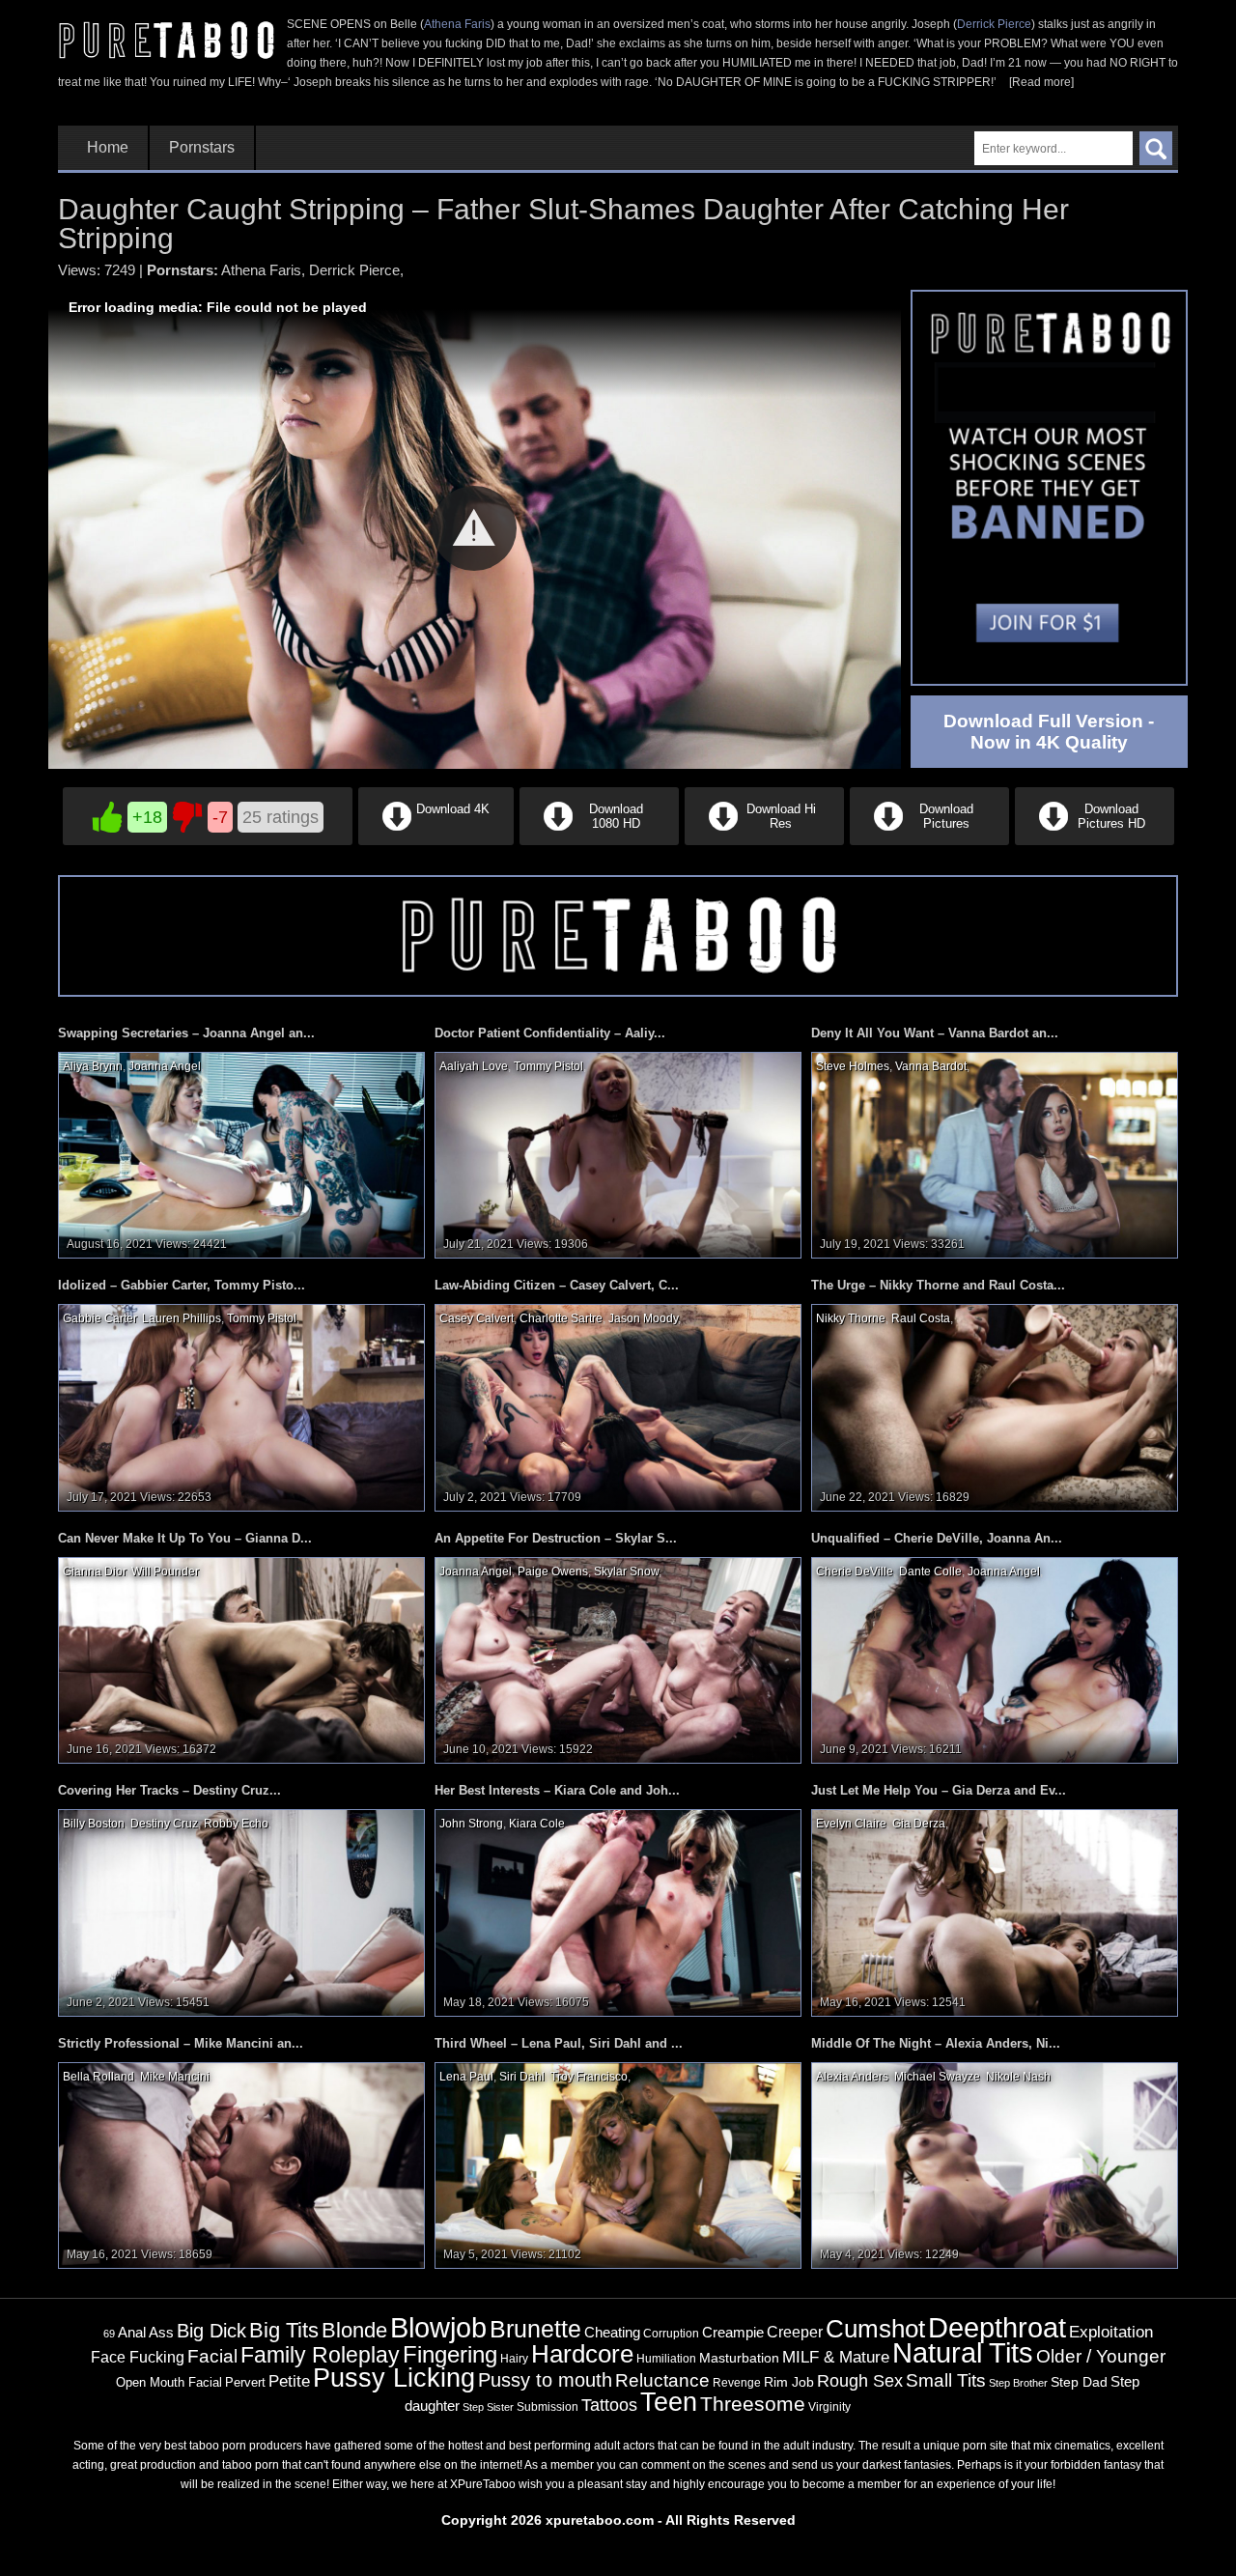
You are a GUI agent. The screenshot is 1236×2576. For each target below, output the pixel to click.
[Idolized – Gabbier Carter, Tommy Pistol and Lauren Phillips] (241, 1407)
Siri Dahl (522, 2077)
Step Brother (1018, 2383)
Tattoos (609, 2405)
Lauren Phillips (182, 1318)
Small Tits (946, 2380)
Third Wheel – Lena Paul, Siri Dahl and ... (559, 2043)
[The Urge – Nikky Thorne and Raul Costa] (995, 1407)
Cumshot (875, 2329)
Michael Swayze (937, 2077)
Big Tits (284, 2330)
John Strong (471, 1824)
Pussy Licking (394, 2378)
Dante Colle (930, 1571)
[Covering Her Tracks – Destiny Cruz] (241, 1912)
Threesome (753, 2404)
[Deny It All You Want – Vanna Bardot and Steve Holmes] (995, 1154)
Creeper (795, 2332)
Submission (548, 2407)
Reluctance (662, 2380)
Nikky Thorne (851, 1318)
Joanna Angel (165, 1066)
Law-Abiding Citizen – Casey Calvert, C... (557, 1285)
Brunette (535, 2329)
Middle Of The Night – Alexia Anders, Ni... (936, 2043)
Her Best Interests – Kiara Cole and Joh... (557, 1790)
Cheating (612, 2332)
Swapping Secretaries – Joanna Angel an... (186, 1033)
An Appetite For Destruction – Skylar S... (556, 1538)
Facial (212, 2356)
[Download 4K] (436, 841)
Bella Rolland (98, 2077)
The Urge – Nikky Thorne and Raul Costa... (938, 1285)
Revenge (737, 2382)
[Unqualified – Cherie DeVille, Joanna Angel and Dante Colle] (995, 1659)
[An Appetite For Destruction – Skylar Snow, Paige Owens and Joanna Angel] (618, 1659)
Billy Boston (94, 1824)
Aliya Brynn (93, 1066)
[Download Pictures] (929, 841)
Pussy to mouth (545, 2380)
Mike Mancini (175, 2077)
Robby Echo (236, 1824)
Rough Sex (860, 2381)
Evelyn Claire (851, 1824)
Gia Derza (919, 1824)
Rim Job (789, 2382)
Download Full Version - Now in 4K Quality (1049, 732)
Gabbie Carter (99, 1318)
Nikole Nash (1018, 2077)
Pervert (245, 2382)
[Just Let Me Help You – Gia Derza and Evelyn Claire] (995, 1912)
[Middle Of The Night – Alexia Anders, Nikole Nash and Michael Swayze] (995, 2165)
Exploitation (1111, 2332)
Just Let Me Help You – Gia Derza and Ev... (939, 1790)
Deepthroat (997, 2328)
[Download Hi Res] (764, 841)
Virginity (829, 2407)
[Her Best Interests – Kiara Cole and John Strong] (618, 1912)
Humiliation (666, 2359)
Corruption (671, 2334)
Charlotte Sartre (561, 1318)
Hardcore (582, 2354)
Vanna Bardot (931, 1066)
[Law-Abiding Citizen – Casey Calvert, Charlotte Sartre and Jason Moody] (618, 1407)
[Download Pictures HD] (1093, 841)
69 (109, 2334)
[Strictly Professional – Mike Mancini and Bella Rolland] (241, 2165)
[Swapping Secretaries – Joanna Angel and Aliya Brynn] (241, 1154)
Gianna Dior (94, 1571)
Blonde (354, 2330)
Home (108, 148)
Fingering (450, 2354)
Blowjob (438, 2327)
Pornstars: (183, 270)
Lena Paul (466, 2077)
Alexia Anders (852, 2077)
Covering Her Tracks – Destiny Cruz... (169, 1790)
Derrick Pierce (994, 24)
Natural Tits (963, 2353)
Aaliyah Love (474, 1066)
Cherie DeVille (855, 1571)
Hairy (514, 2359)
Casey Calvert (477, 1318)
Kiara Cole (537, 1824)
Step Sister (488, 2407)
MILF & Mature (836, 2357)
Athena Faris (457, 24)
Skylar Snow (626, 1571)
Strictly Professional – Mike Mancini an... (181, 2043)
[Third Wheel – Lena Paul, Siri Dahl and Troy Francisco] (618, 2165)
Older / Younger (1101, 2356)
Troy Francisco (589, 2077)
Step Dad (1079, 2382)
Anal (132, 2333)
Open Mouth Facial (169, 2382)
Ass (161, 2332)
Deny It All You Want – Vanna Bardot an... (935, 1033)
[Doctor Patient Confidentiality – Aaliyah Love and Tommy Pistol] (618, 1154)
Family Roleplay (320, 2355)
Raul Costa (921, 1318)
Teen (669, 2402)
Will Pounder (165, 1571)
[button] (474, 528)
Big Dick (211, 2331)
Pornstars (202, 148)
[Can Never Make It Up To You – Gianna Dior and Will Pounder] (241, 1659)
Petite (289, 2381)
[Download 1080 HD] (599, 841)
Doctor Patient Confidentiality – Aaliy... (550, 1033)
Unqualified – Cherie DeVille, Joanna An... (937, 1538)
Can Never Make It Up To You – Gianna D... (185, 1538)
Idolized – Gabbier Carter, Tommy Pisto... (182, 1285)
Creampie (733, 2333)
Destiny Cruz (164, 1824)
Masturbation (739, 2358)
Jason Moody (643, 1318)
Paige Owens (553, 1571)
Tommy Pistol (548, 1066)
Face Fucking (138, 2357)
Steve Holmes (853, 1066)
